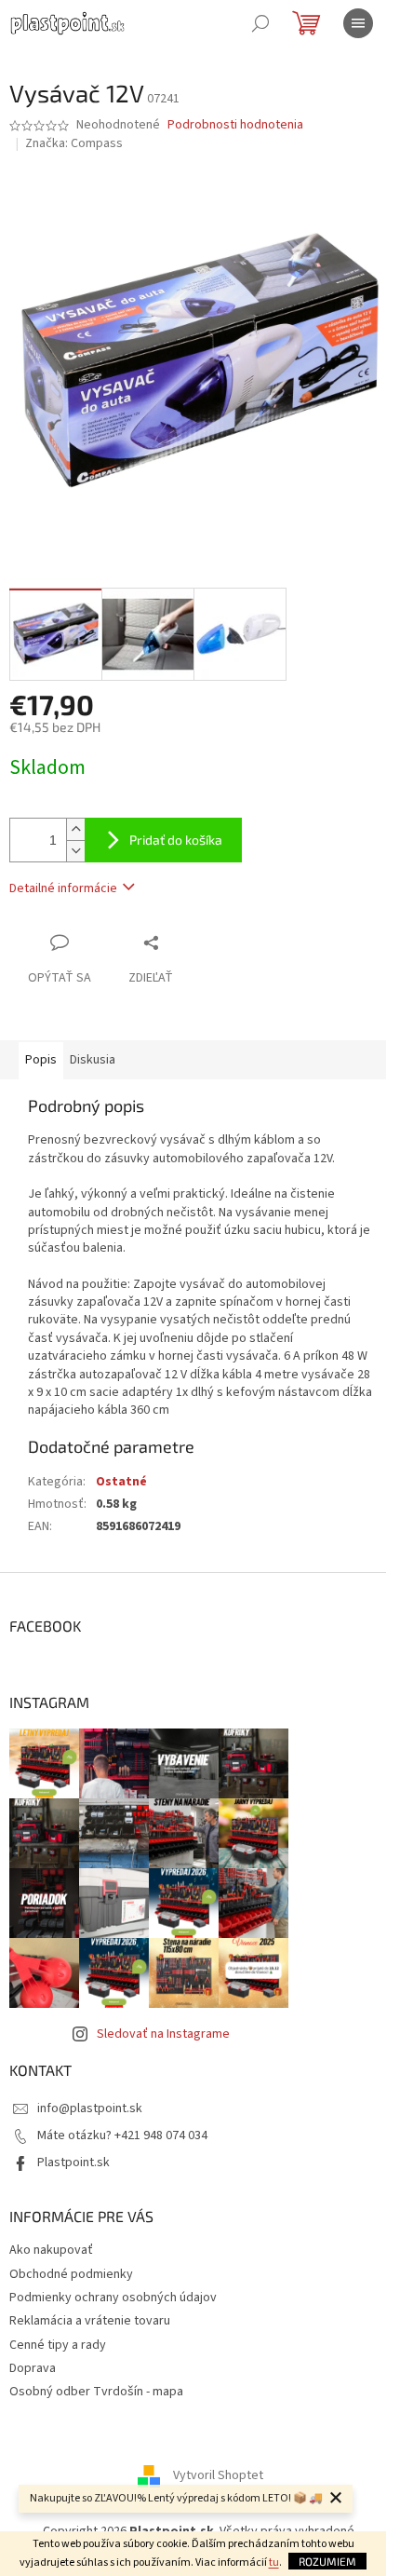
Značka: (74, 143)
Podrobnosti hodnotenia (235, 125)
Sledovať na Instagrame (163, 2034)
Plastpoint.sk (73, 2162)
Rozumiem (327, 2561)
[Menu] (358, 23)
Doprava (33, 2368)
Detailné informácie (63, 888)
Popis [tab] (41, 1060)
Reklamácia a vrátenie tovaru (90, 2321)
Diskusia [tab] (93, 1060)
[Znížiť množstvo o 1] (75, 851)
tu (274, 2562)
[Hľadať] (260, 23)
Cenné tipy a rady (58, 2345)
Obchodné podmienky (71, 2274)
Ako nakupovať (51, 2250)
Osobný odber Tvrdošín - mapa (96, 2392)
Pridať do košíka (176, 840)
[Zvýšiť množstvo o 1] (75, 829)
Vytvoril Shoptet (218, 2475)
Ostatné (121, 1482)
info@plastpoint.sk (90, 2108)
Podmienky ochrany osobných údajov (113, 2298)
